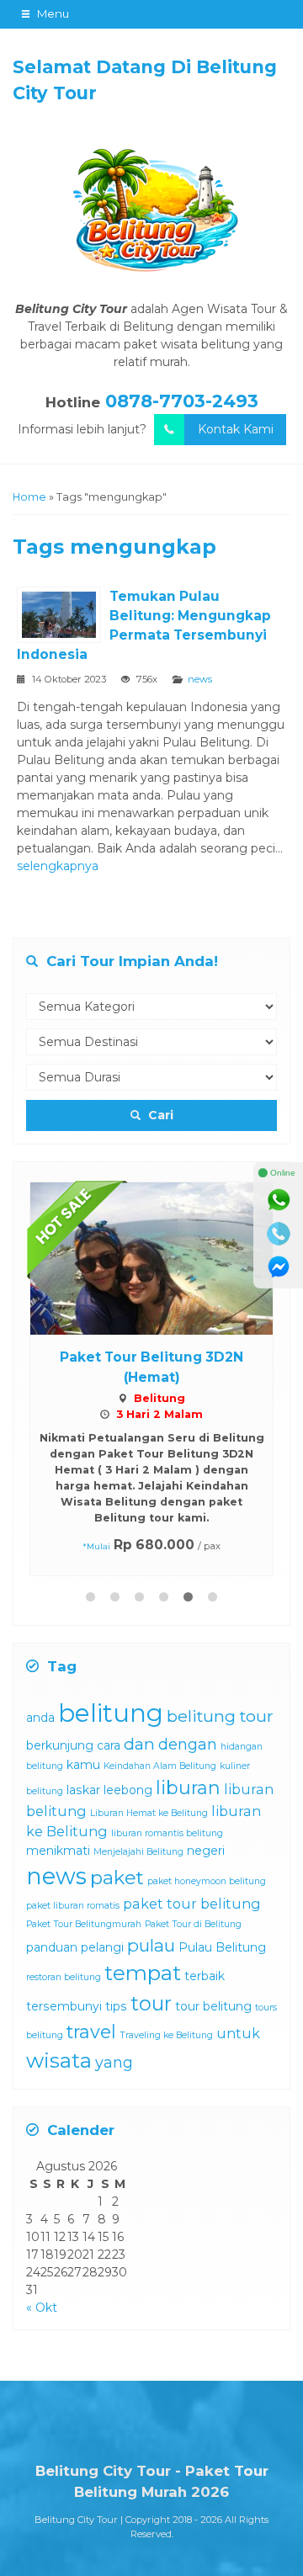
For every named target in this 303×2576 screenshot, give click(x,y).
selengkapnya (58, 866)
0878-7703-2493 (182, 401)
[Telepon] (279, 1234)
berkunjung (60, 1745)
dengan (188, 1745)
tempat (143, 1973)
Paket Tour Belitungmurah (84, 1924)
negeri (206, 1851)
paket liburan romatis (73, 1906)
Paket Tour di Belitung (193, 1924)
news (200, 679)
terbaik (205, 1976)
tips (116, 2006)
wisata (59, 2061)
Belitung (159, 1398)
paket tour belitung (192, 1904)
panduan (52, 1947)
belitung (111, 1713)
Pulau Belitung (222, 1947)
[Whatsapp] (279, 1200)
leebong (128, 1790)
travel (91, 2032)
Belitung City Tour (76, 2520)
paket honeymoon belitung (207, 1881)
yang (114, 2063)
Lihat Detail (167, 1257)
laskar (83, 1790)
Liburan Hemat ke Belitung (149, 1813)
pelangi (102, 1947)
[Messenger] (279, 1267)
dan (139, 1744)
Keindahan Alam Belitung (160, 1766)
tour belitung (213, 2006)
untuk (238, 2033)
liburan (188, 1787)
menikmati (58, 1851)
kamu (83, 1765)
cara (109, 1745)
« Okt (42, 2308)
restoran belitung (64, 1977)
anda (40, 1718)
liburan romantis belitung (167, 1833)
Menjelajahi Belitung (138, 1852)
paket (117, 1878)
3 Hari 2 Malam (159, 1414)
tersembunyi (64, 2006)
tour (151, 2003)
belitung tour (220, 1716)
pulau (151, 1945)
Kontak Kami (236, 429)
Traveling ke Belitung (166, 2035)
